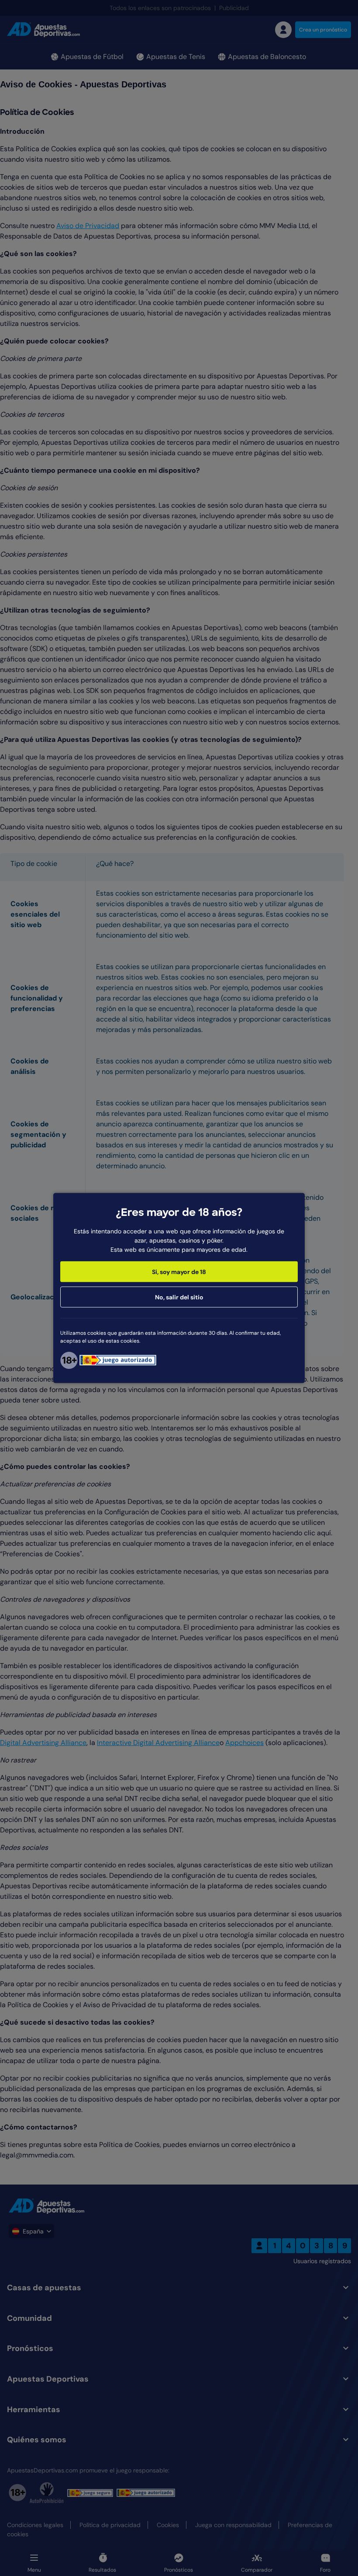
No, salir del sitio (179, 1297)
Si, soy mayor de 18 (179, 1271)
